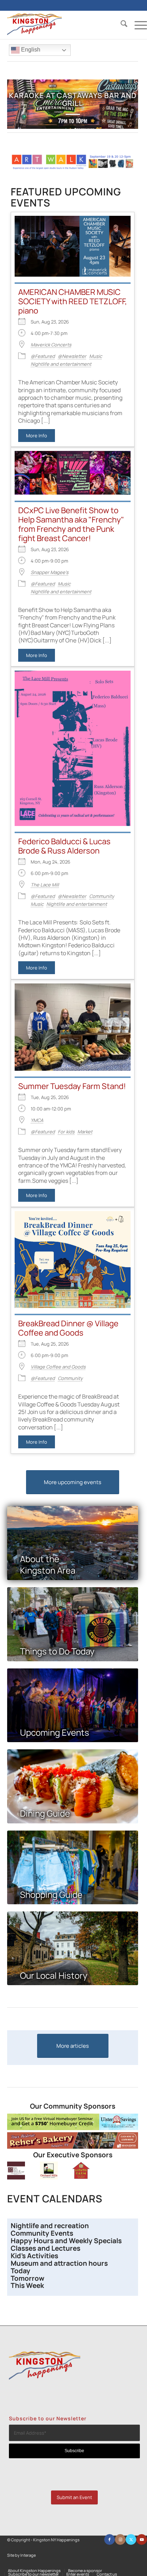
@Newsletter (72, 356)
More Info (37, 436)
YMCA (37, 1120)
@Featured (43, 356)
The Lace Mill (45, 885)
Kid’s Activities (34, 2256)
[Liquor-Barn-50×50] (81, 2178)
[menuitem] (120, 25)
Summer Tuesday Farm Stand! (72, 1086)
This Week (27, 2285)
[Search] (120, 25)
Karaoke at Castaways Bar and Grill (73, 99)
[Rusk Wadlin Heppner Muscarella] (16, 2178)
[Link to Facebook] (110, 2539)
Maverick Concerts (51, 345)
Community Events (43, 2233)
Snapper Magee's (50, 572)
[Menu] (137, 25)
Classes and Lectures (45, 2248)
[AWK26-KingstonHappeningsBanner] (73, 168)
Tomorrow (27, 2278)
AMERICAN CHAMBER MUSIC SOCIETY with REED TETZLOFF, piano (73, 301)
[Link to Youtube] (142, 2539)
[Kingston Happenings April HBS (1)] (73, 2128)
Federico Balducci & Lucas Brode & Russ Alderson (64, 846)
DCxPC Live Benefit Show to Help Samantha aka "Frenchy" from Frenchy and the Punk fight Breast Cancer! (71, 524)
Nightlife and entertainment (61, 364)
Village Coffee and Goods (58, 1367)
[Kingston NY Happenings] (63, 25)
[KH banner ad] (73, 2147)
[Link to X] (131, 2539)
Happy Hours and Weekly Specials (66, 2241)
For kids (66, 1132)
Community (102, 896)
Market (85, 1132)
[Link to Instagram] (120, 2539)
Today (21, 2271)
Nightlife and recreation (50, 2226)
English (30, 50)
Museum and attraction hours (60, 2263)
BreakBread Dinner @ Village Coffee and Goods (68, 1328)
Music (96, 356)
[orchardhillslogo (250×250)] (49, 2178)
